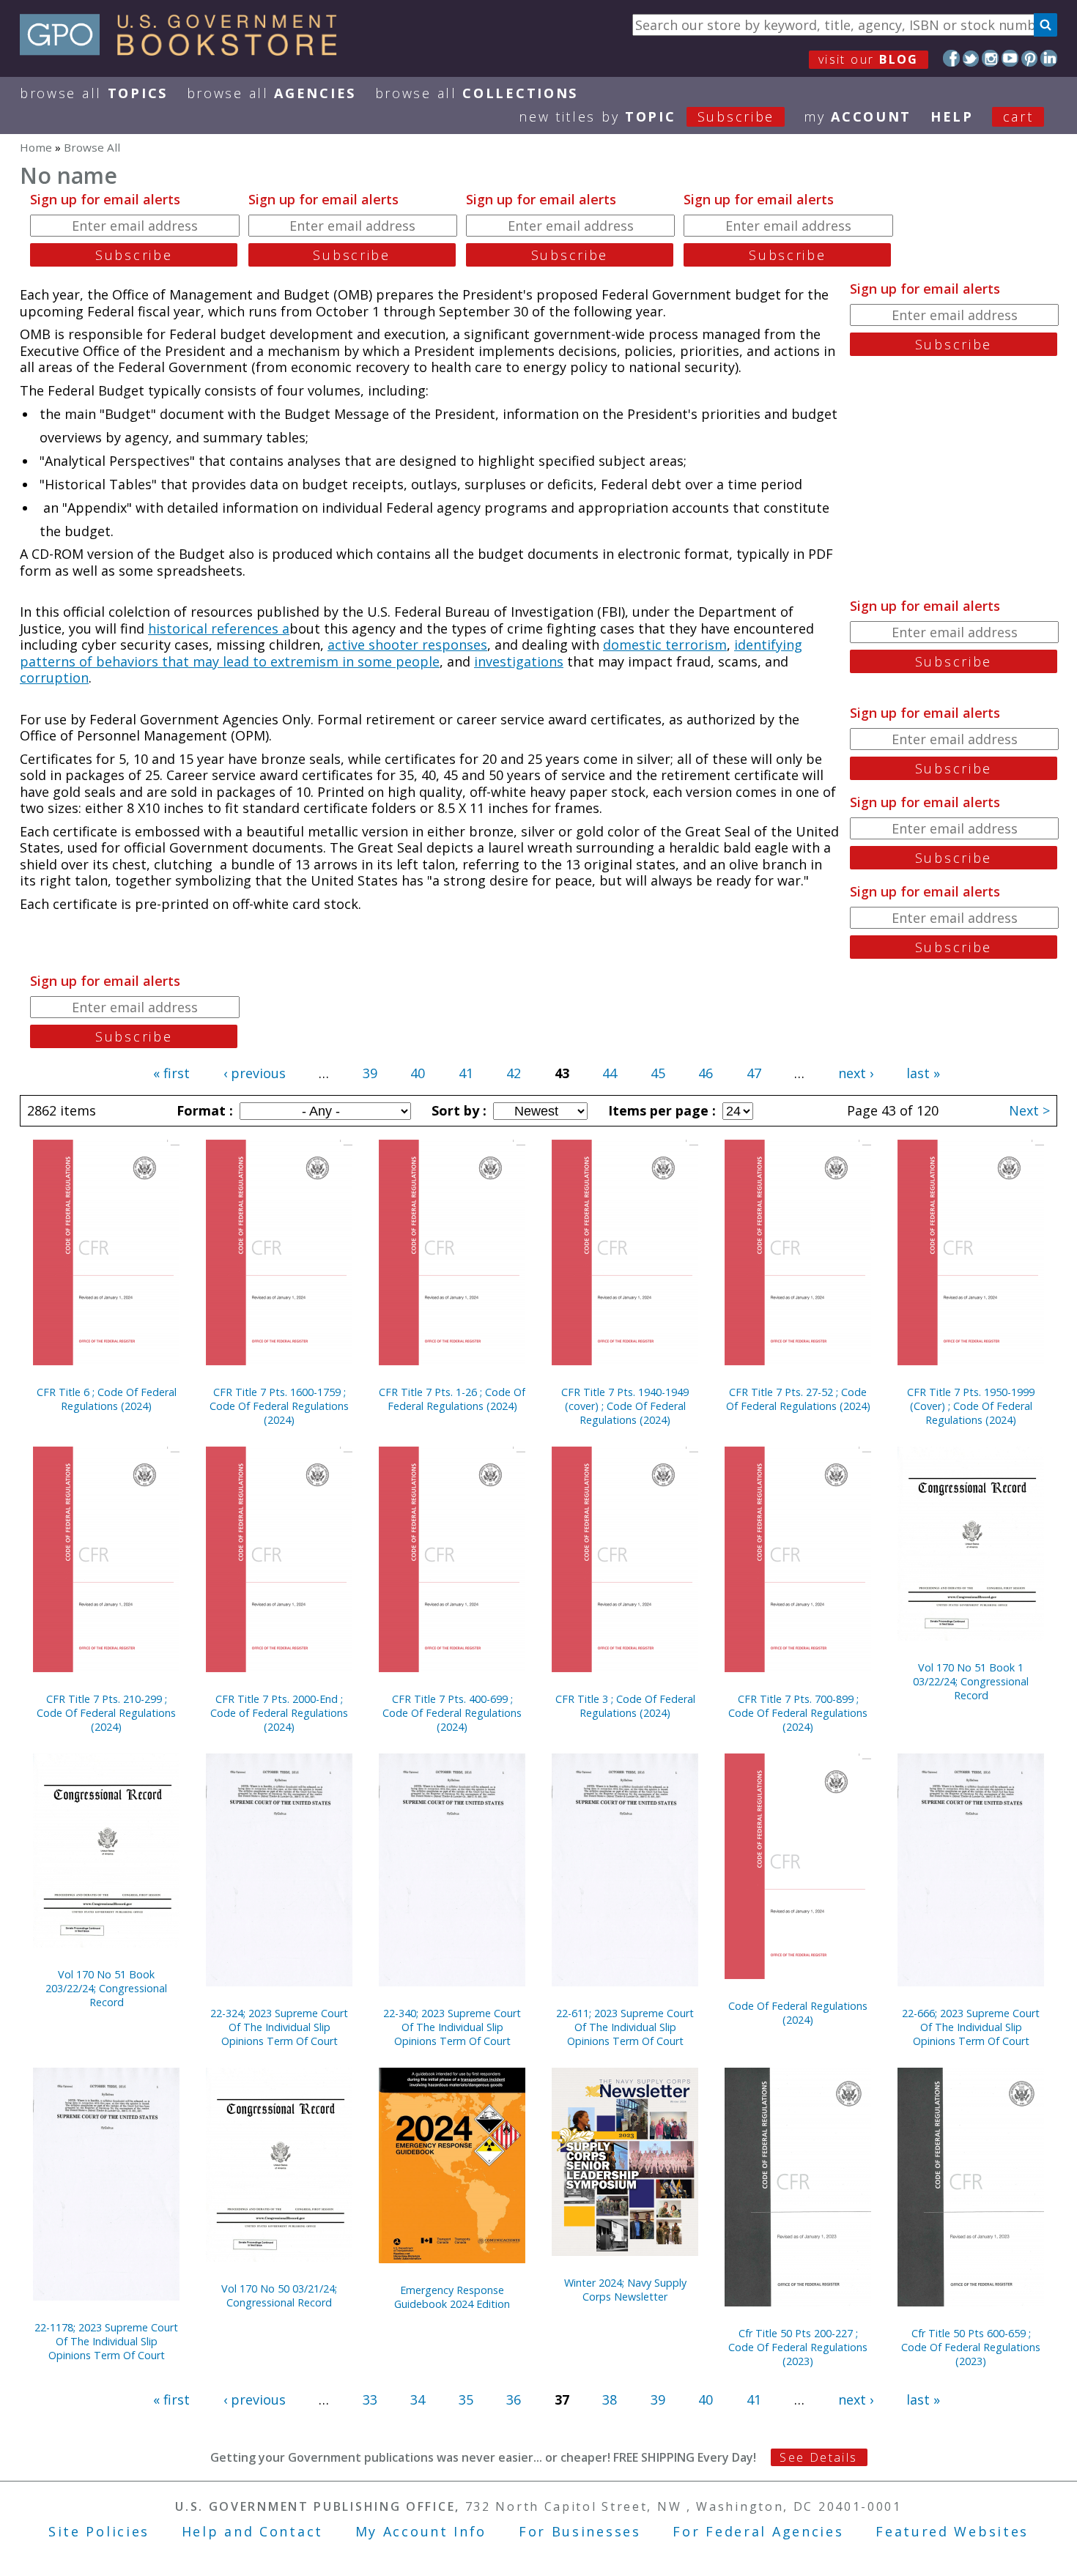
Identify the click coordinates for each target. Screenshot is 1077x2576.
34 (418, 2399)
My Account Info (421, 2531)
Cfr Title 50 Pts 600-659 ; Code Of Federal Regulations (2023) (971, 2347)
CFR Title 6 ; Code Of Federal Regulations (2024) (107, 1399)
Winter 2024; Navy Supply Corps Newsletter (625, 2290)
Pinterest (1030, 58)
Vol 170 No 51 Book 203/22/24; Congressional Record (106, 1988)
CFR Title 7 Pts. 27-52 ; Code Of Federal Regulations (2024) (798, 1399)
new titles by (647, 116)
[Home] (185, 51)
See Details (818, 2457)
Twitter (971, 58)
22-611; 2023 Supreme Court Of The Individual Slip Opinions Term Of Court (625, 2027)
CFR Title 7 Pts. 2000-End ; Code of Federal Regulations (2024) (279, 1713)
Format (203, 1110)
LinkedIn (1049, 58)
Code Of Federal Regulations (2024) (798, 2013)
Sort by (457, 1110)
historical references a (219, 628)
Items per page (660, 1110)
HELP (952, 116)
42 (514, 1073)
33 (370, 2399)
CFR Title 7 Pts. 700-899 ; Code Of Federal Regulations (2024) (798, 1713)
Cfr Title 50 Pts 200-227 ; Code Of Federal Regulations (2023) (798, 2347)
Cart (1018, 116)
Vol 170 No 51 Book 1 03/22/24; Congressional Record (971, 1681)
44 (610, 1073)
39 (370, 1073)
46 (706, 1073)
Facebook (951, 58)
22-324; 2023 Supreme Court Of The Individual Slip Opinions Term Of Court (279, 2027)
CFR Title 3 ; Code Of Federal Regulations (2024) (625, 1706)
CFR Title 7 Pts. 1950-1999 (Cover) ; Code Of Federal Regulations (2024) (971, 1406)
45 (658, 1073)
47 (754, 1073)
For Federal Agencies (758, 2531)
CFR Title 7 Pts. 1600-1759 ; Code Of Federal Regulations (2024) (279, 1406)
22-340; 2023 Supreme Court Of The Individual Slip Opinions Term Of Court (452, 2027)
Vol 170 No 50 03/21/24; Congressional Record (279, 2295)
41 (466, 1073)
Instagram (990, 58)
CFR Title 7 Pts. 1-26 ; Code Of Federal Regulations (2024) (452, 1399)
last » (923, 1073)
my (858, 116)
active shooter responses (407, 645)
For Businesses (580, 2531)
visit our (869, 59)
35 (466, 2399)
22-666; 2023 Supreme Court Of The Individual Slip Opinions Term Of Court (971, 2027)
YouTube (1010, 58)
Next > (1029, 1110)
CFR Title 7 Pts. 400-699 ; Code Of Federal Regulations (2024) (452, 1713)
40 (418, 1073)
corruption (54, 678)
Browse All (94, 93)
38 (610, 2399)
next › (856, 1073)
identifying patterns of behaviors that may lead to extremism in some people (411, 653)
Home (36, 147)
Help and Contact (252, 2531)
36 (514, 2399)
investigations (519, 661)
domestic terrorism (665, 645)
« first (171, 1073)
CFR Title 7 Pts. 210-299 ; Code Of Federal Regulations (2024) (106, 1713)
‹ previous (255, 1073)
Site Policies (99, 2531)
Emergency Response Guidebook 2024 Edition (452, 2297)
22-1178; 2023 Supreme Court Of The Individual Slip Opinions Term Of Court (106, 2341)
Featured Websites (952, 2531)
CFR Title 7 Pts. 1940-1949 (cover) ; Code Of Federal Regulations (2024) (625, 1406)
